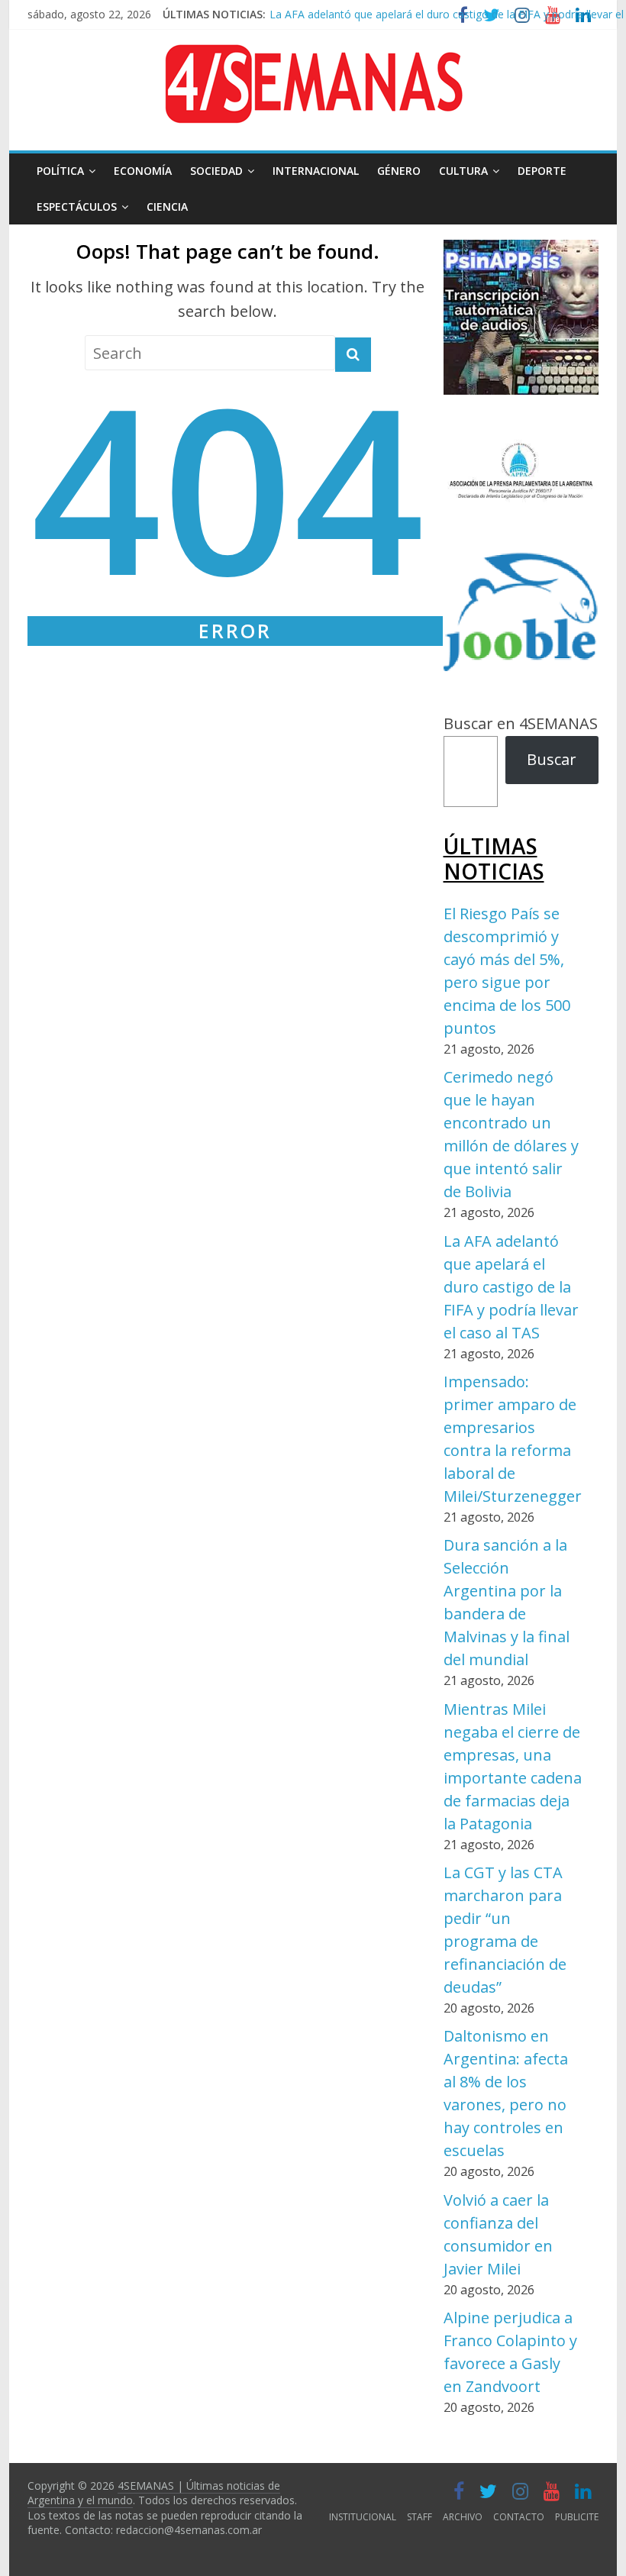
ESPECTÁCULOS (77, 207)
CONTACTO (519, 2517)
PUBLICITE (577, 2517)
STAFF (419, 2517)
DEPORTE (542, 171)
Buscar (552, 759)
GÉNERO (399, 171)
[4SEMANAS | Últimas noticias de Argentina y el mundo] (313, 56)
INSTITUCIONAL (363, 2517)
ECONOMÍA (143, 171)
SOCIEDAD (216, 171)
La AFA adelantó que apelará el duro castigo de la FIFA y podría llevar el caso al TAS (511, 1287)
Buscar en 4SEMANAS (521, 723)
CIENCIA (167, 207)
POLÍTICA (60, 171)
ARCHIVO (463, 2517)
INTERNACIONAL (316, 171)
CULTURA (463, 171)
